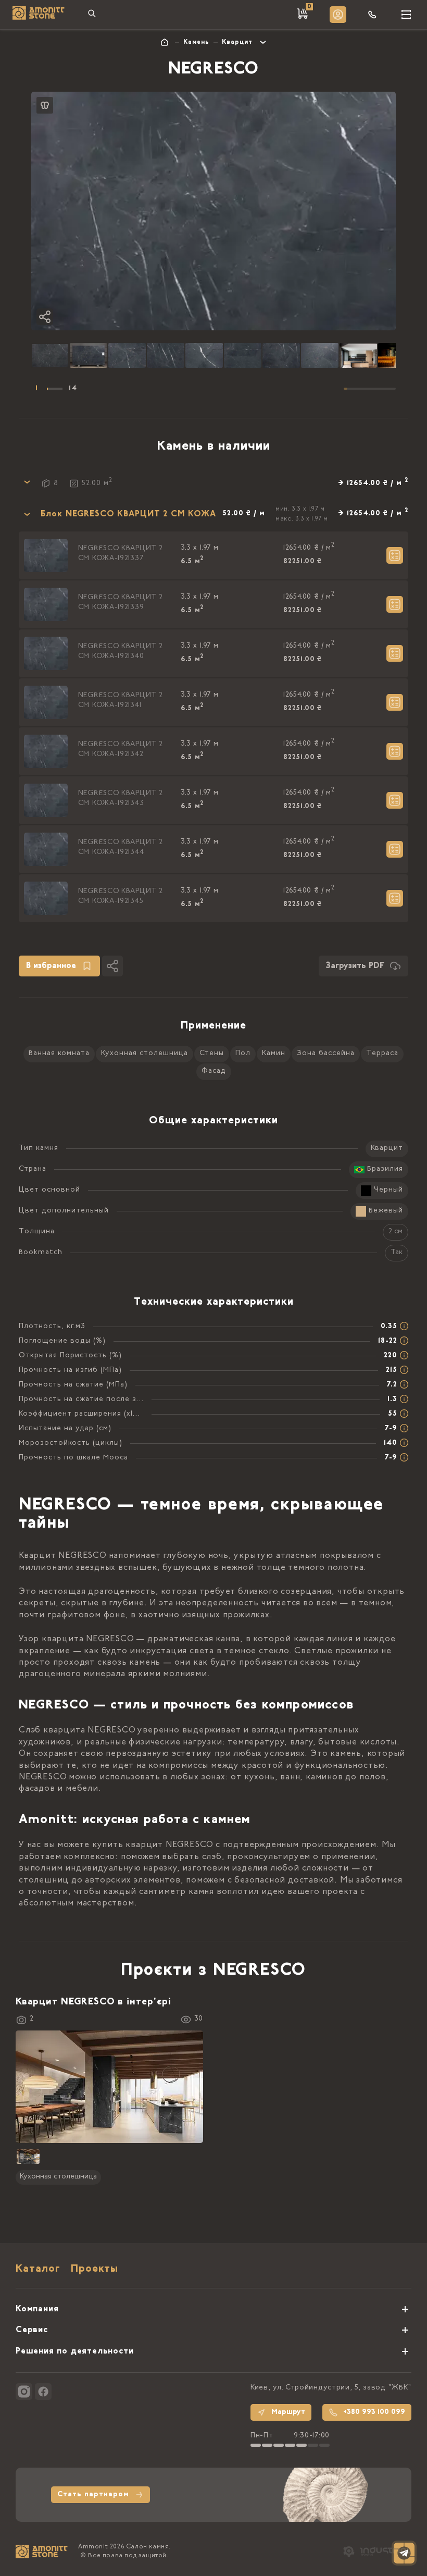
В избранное (51, 966)
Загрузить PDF (355, 966)
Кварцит (237, 42)
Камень (196, 42)
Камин (274, 1054)
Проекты (95, 2269)
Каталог (38, 2269)
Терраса (382, 1054)
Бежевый (386, 1211)
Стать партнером (93, 2495)
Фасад (214, 1071)
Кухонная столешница (145, 1054)
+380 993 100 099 (374, 2412)
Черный (388, 1190)
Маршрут (288, 2412)
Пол (243, 1054)
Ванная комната (59, 1054)
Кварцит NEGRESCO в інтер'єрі (93, 2002)
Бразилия (385, 1169)
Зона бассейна (326, 1054)
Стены (212, 1054)
